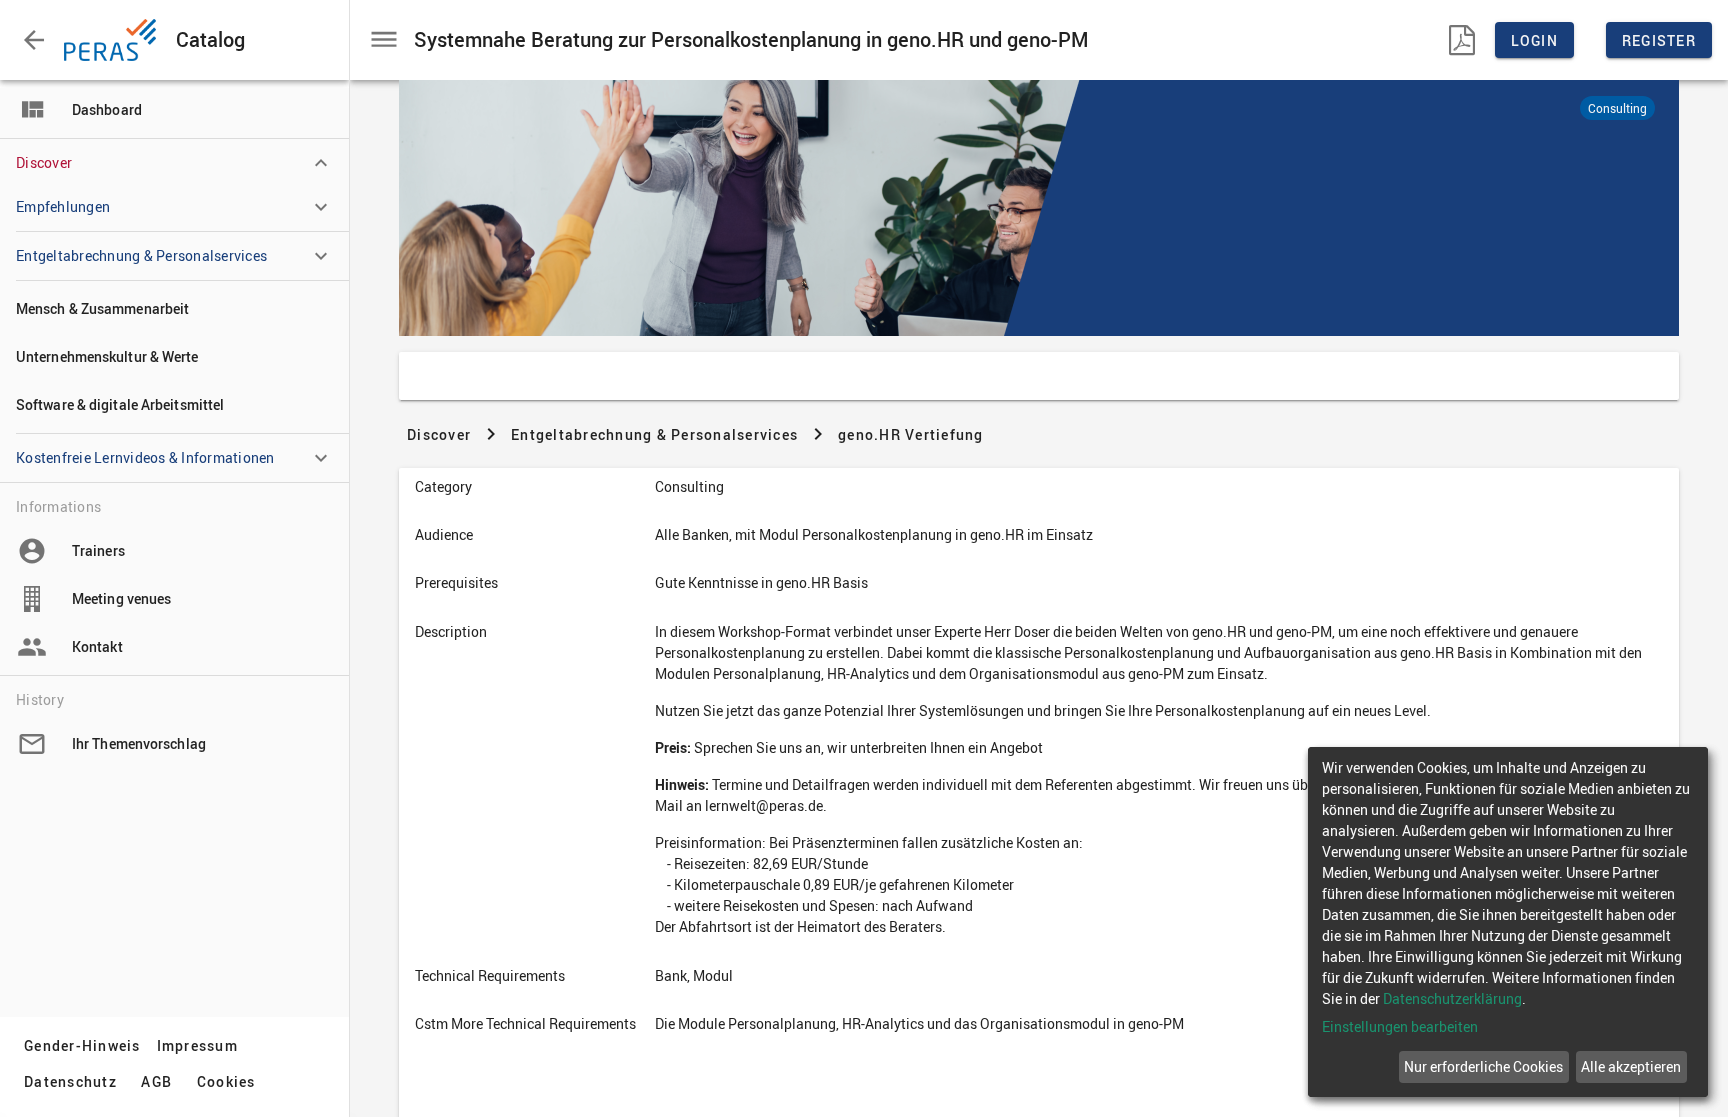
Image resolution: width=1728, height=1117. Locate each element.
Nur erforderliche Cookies (1483, 1066)
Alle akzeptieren (1631, 1066)
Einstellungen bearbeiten (1400, 1026)
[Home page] (114, 40)
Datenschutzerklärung (1452, 998)
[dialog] (1508, 922)
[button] (34, 40)
